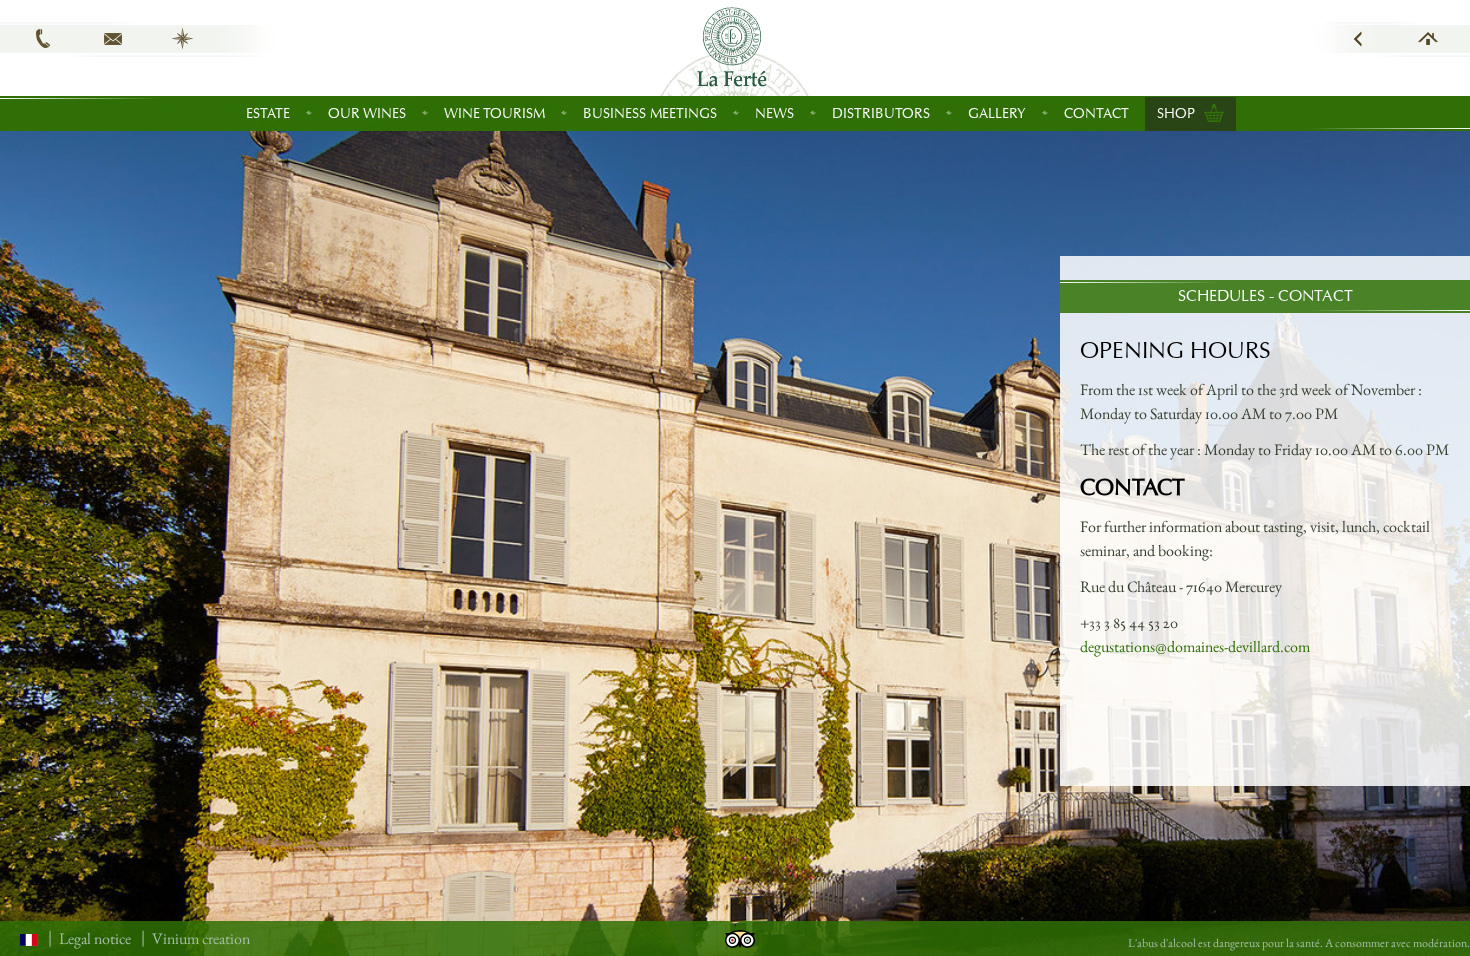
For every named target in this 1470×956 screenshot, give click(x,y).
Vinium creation (201, 938)
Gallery (997, 113)
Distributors (881, 113)
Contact (1096, 113)
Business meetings (650, 113)
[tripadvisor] (740, 936)
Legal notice (95, 938)
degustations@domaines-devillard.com (1195, 646)
